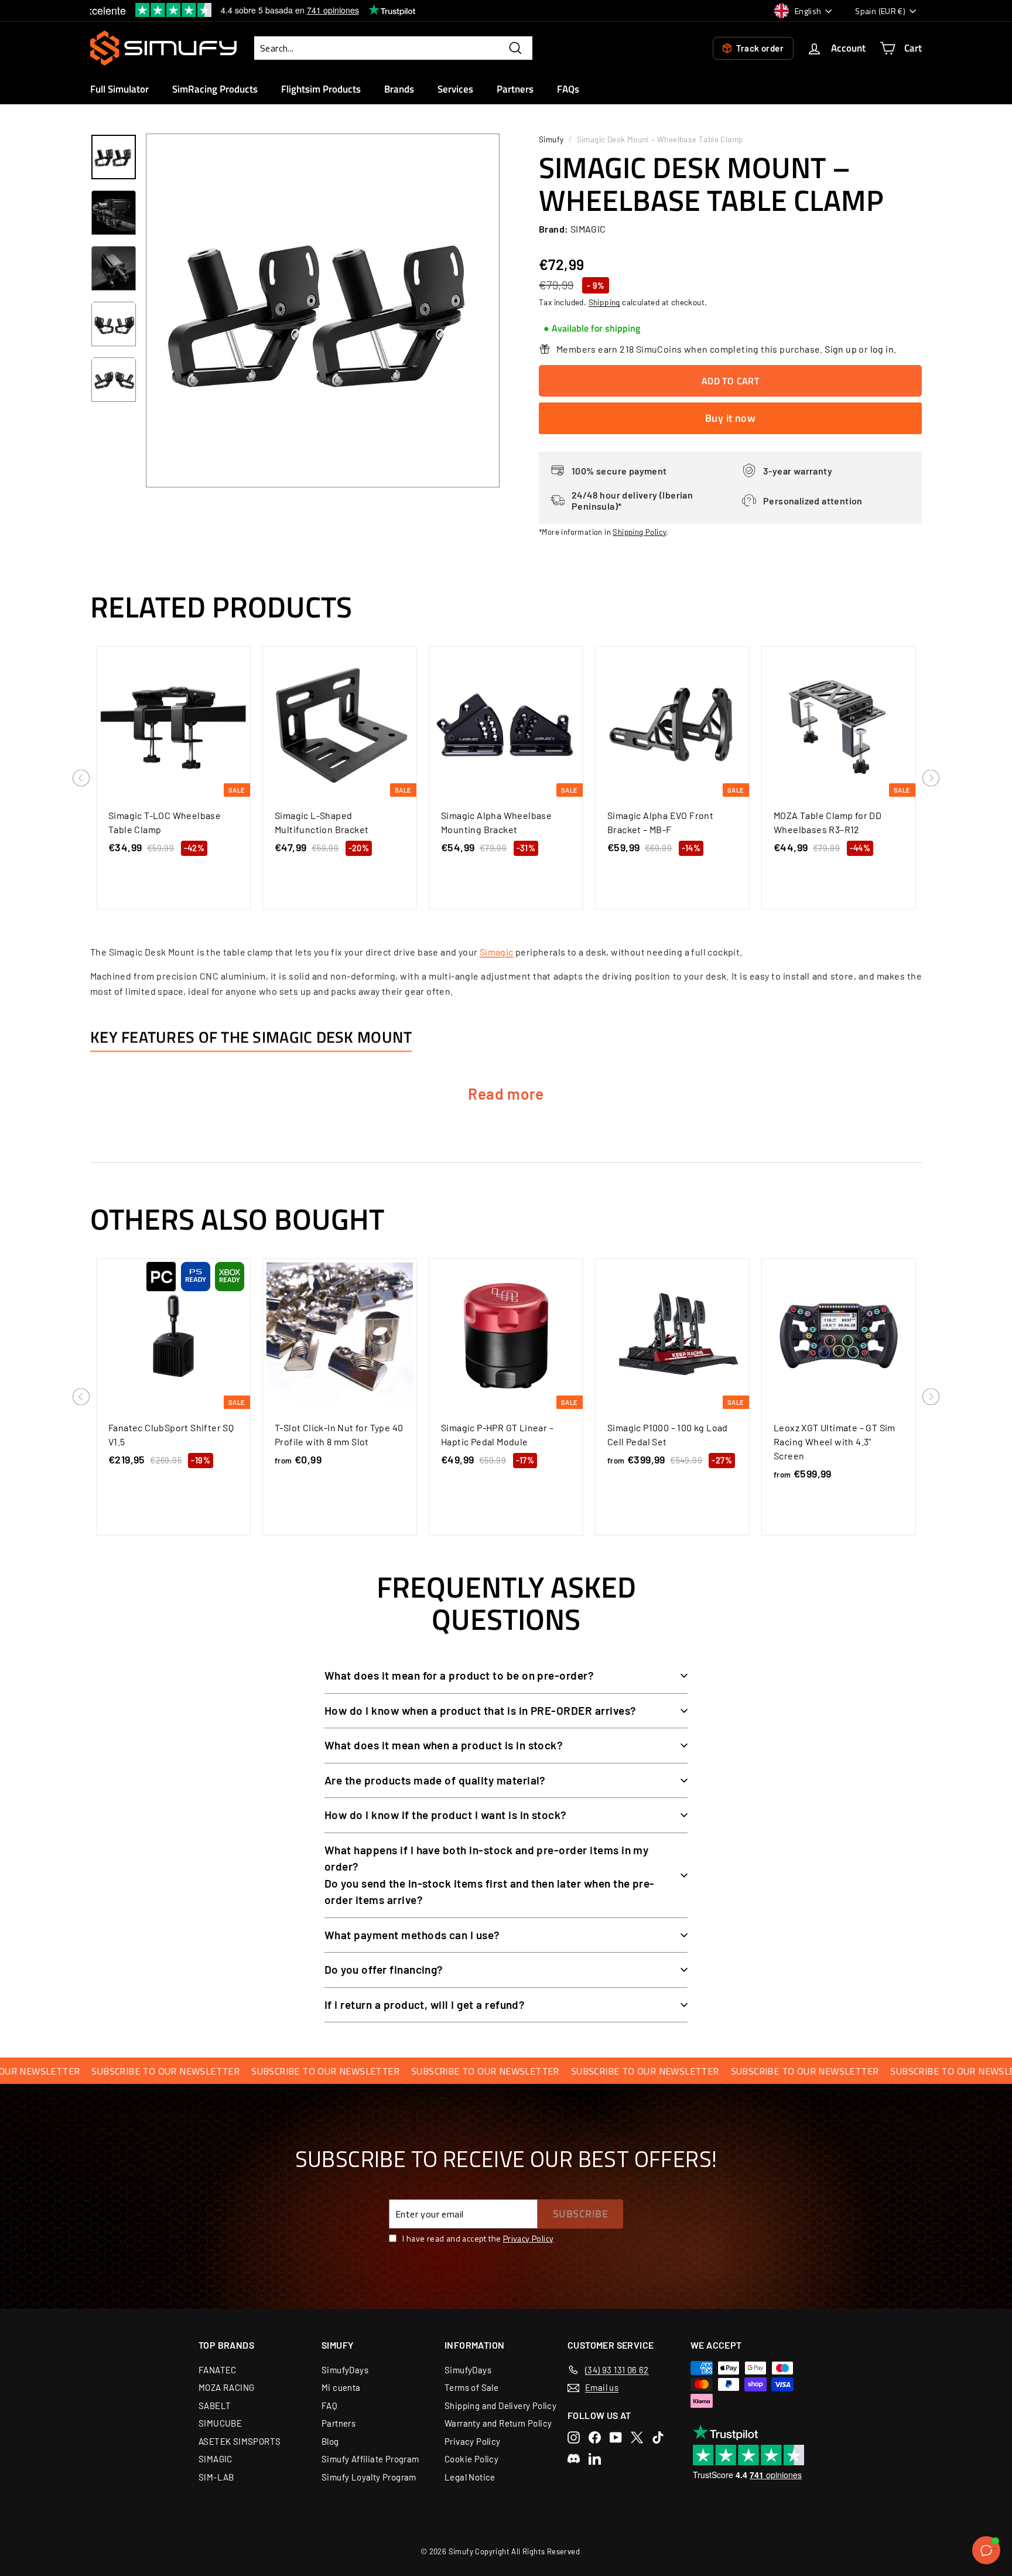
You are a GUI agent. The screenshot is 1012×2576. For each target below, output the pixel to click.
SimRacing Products (215, 89)
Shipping (604, 302)
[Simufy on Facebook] (595, 2437)
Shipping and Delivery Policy (500, 2406)
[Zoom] (323, 311)
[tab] (592, 329)
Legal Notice (470, 2477)
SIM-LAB (216, 2477)
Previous (81, 779)
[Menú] (993, 2551)
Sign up (841, 349)
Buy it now (731, 418)
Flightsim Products (321, 89)
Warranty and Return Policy (498, 2423)
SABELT (215, 2406)
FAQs (568, 89)
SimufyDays (345, 2370)
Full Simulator (119, 89)
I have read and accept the (478, 2238)
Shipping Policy (639, 532)
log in (882, 349)
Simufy (551, 139)
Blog (330, 2441)
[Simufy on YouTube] (616, 2437)
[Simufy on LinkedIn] (595, 2459)
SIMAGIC (216, 2459)
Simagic (497, 952)
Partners (515, 89)
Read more (506, 1093)
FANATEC (218, 2370)
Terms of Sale (471, 2387)
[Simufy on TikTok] (658, 2437)
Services (455, 89)
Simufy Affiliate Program (370, 2459)
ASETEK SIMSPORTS (240, 2441)
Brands (399, 89)
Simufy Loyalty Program (369, 2477)
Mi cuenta (341, 2387)
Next (931, 779)
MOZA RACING (226, 2387)
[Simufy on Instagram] (574, 2437)
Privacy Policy (529, 2238)
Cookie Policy (471, 2459)
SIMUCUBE (220, 2423)
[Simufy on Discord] (574, 2459)
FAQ (329, 2406)
